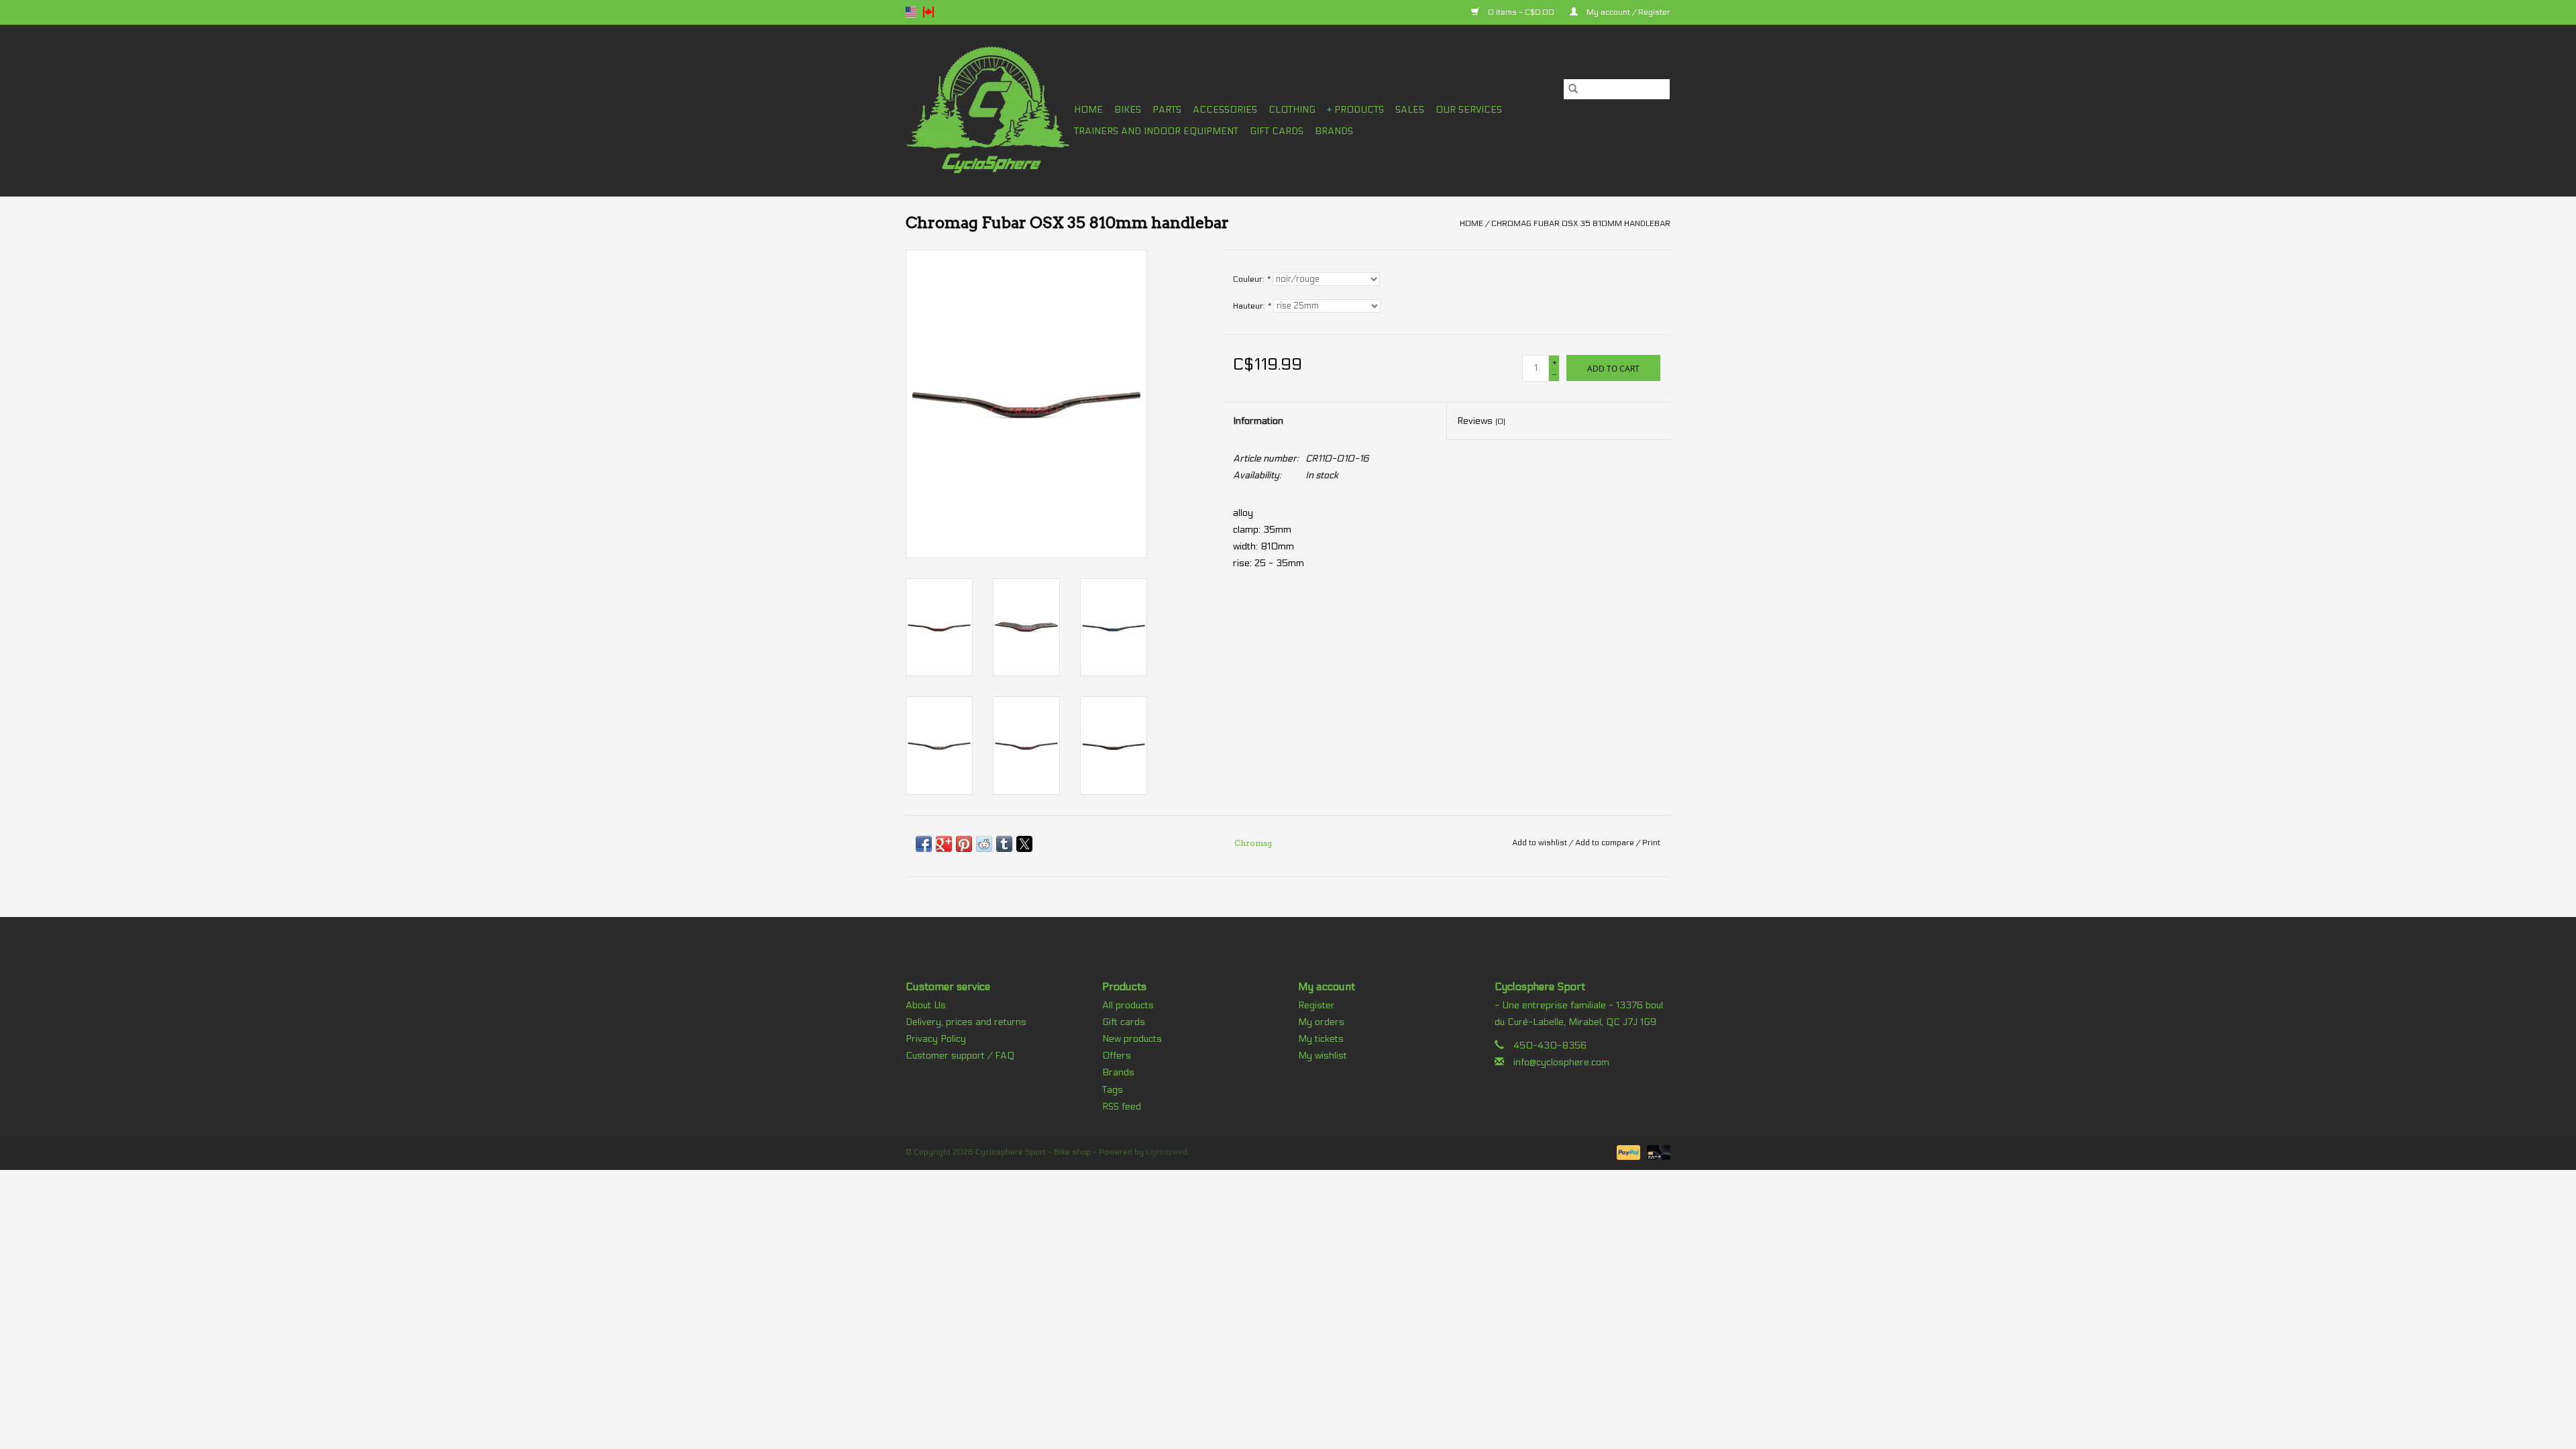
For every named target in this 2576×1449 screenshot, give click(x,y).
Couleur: (1251, 279)
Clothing (1292, 110)
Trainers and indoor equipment (1156, 131)
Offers (1117, 1056)
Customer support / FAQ (960, 1056)
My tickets (1321, 1039)
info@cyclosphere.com (1561, 1062)
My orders (1321, 1022)
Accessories (1225, 110)
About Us (926, 1005)
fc (928, 12)
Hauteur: (1252, 306)
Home (1088, 110)
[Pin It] (964, 844)
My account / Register (1627, 12)
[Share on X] (1024, 844)
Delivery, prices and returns (966, 1022)
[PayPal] (1627, 1152)
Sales (1410, 110)
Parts (1167, 110)
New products (1132, 1039)
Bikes (1128, 110)
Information (1258, 421)
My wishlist (1323, 1056)
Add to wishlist (1541, 843)
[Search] (1573, 89)
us (911, 12)
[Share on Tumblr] (1004, 844)
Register (1317, 1005)
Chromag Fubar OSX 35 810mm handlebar (1581, 223)
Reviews (1481, 421)
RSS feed (1122, 1107)
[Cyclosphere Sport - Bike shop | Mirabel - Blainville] (988, 110)
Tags (1113, 1090)
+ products (1355, 110)
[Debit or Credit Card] (1656, 1152)
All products (1128, 1005)
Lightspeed (1167, 1152)
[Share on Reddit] (984, 844)
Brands (1334, 131)
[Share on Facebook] (924, 844)
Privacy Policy (936, 1039)
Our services (1469, 110)
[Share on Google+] (944, 844)
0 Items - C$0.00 (1521, 12)
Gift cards (1277, 131)
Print (1651, 843)
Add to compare (1606, 843)
